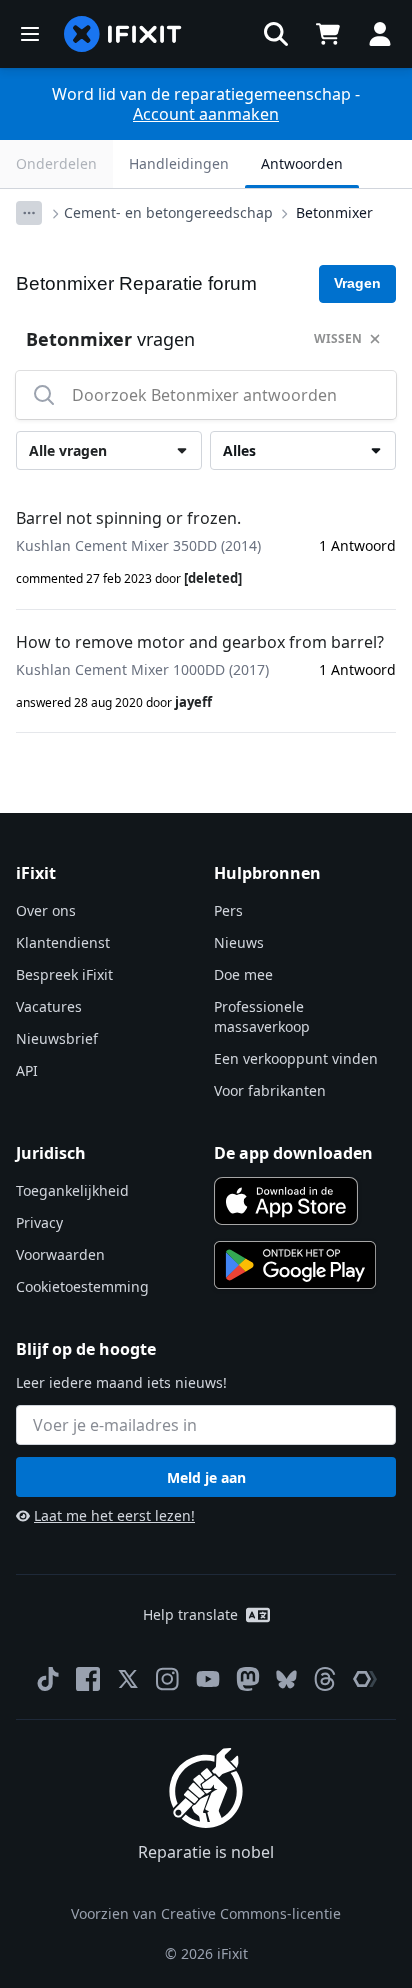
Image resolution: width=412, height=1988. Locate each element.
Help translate (190, 1614)
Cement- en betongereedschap (168, 212)
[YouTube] (208, 1679)
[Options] (29, 213)
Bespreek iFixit (64, 974)
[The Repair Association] (365, 1679)
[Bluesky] (286, 1679)
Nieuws (239, 942)
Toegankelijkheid (72, 1190)
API (27, 1070)
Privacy (39, 1222)
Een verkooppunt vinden (296, 1058)
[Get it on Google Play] (295, 1265)
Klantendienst (63, 942)
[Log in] (380, 34)
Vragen (357, 283)
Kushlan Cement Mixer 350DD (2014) (138, 545)
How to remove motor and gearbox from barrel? (200, 642)
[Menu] (30, 34)
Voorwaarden (60, 1254)
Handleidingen (179, 163)
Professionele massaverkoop (262, 1016)
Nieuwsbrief (57, 1038)
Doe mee (243, 974)
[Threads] (325, 1679)
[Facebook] (88, 1679)
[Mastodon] (248, 1679)
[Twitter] (128, 1679)
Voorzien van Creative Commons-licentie (206, 1913)
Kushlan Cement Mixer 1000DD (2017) (142, 669)
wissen (338, 338)
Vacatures (49, 1006)
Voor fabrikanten (270, 1090)
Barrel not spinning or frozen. (128, 518)
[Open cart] (328, 34)
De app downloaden (293, 1153)
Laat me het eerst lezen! (114, 1515)
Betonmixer (334, 212)
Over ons (46, 910)
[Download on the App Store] (286, 1201)
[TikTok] (48, 1679)
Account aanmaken (206, 114)
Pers (228, 910)
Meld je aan (206, 1477)
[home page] (123, 34)
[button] (276, 34)
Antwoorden (302, 163)
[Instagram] (168, 1679)
